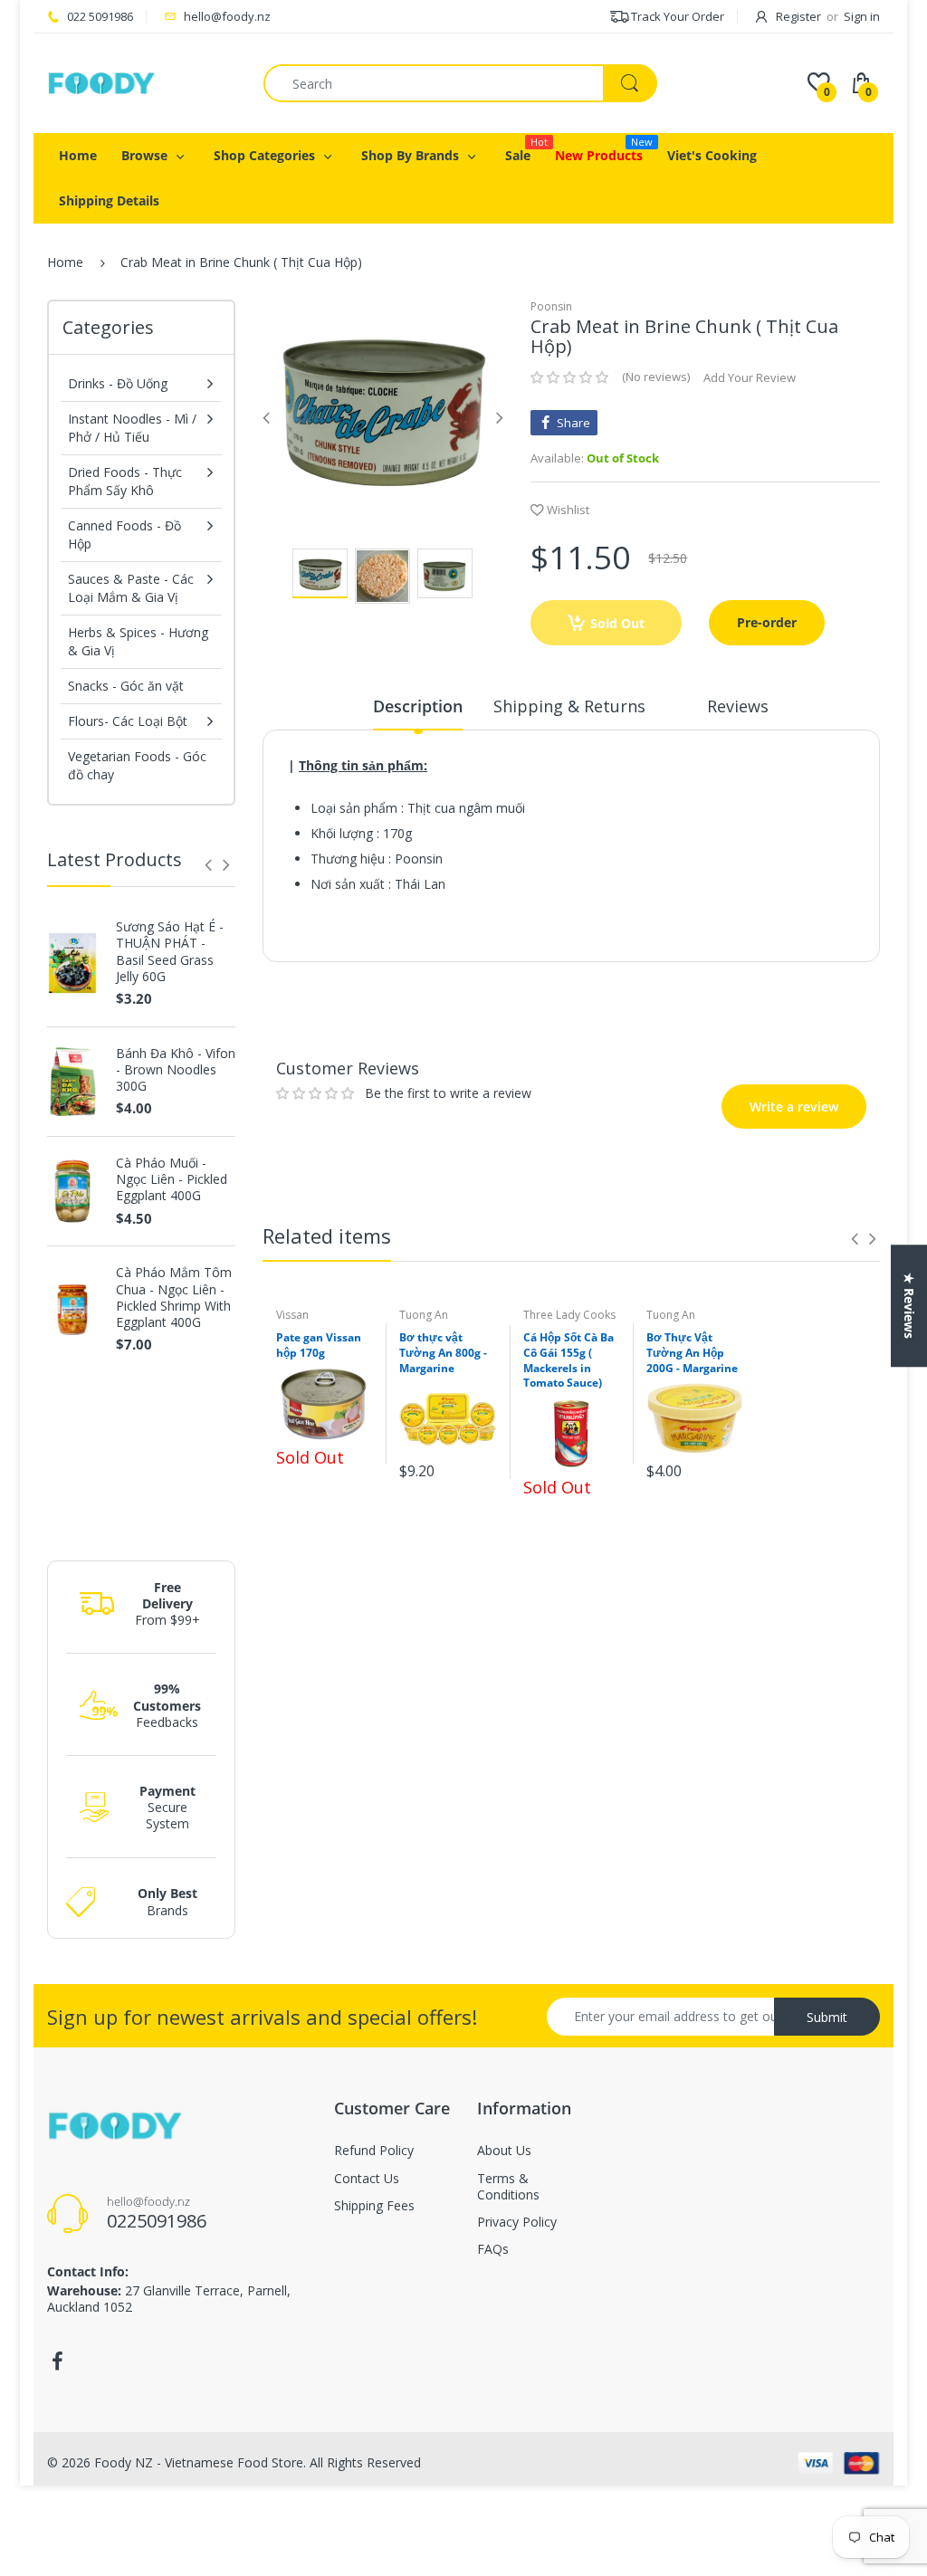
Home (65, 262)
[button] (569, 377)
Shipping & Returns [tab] (569, 706)
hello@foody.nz (227, 16)
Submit (827, 2017)
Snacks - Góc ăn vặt (126, 686)
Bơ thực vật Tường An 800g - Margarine (443, 1353)
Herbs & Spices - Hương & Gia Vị (138, 641)
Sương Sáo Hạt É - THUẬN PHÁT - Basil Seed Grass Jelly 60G (170, 952)
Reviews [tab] (738, 706)
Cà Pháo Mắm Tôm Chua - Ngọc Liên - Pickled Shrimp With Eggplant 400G (174, 1298)
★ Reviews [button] (909, 1306)
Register (798, 16)
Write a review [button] (768, 1000)
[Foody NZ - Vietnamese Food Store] (101, 82)
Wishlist (568, 510)
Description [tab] (418, 706)
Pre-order (767, 622)
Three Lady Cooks (569, 1315)
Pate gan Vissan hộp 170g (319, 1345)
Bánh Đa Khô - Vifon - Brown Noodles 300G (176, 1070)
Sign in (862, 16)
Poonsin (551, 306)
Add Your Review (750, 377)
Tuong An (424, 1315)
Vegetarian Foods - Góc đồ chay (137, 765)
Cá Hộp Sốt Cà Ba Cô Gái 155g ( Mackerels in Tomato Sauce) (569, 1360)
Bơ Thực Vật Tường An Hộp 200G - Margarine (692, 1353)
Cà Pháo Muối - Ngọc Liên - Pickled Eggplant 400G (172, 1179)
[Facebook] (57, 2361)
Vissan (292, 1315)
